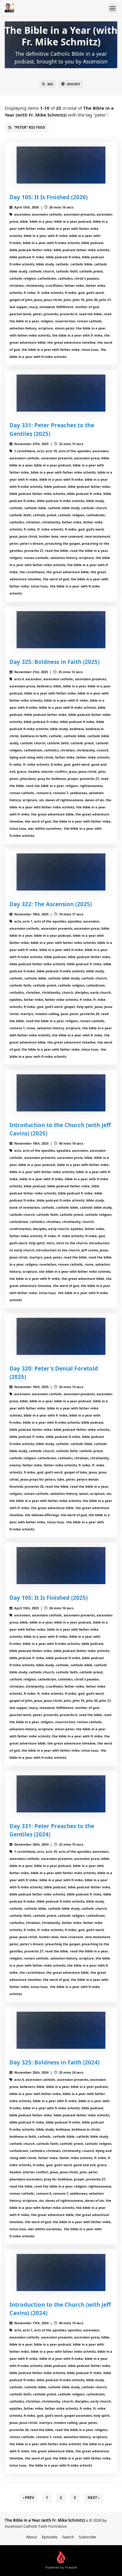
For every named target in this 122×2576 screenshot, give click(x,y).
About (32, 2537)
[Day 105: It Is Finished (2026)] (61, 165)
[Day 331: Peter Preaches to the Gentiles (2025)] (61, 393)
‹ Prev (28, 2498)
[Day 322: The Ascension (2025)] (61, 872)
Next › (93, 2498)
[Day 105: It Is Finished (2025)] (61, 1566)
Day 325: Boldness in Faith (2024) (54, 2062)
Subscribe (87, 2537)
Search (68, 2537)
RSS (50, 84)
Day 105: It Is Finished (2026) (49, 197)
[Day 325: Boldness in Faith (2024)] (61, 2030)
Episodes (50, 2537)
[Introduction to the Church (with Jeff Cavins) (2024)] (61, 2272)
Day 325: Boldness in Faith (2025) (54, 662)
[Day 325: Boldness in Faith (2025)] (61, 630)
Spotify (74, 84)
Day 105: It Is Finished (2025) (49, 1598)
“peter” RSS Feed (29, 127)
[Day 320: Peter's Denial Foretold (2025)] (61, 1336)
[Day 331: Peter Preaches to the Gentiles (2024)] (61, 1794)
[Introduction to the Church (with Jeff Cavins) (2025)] (61, 1093)
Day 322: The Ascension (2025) (51, 904)
